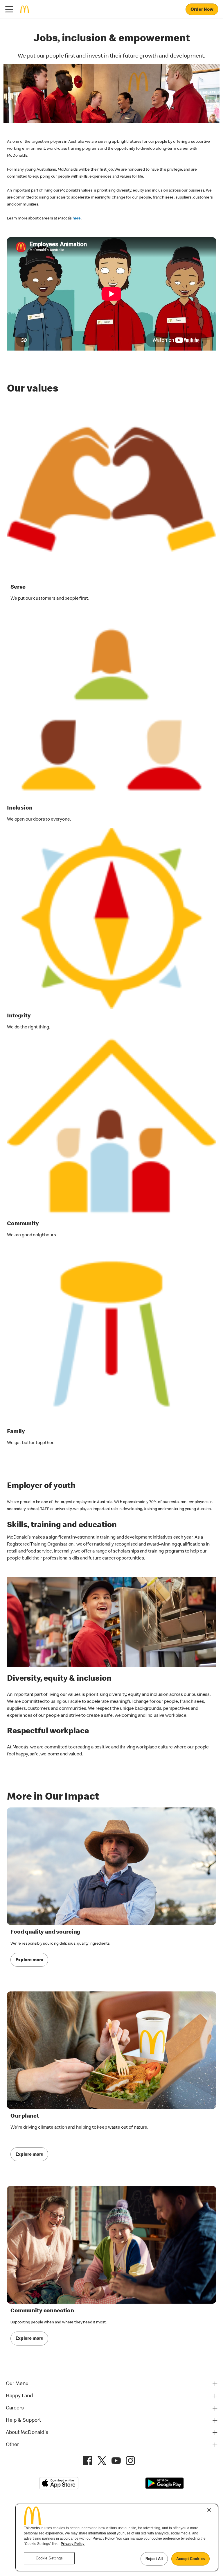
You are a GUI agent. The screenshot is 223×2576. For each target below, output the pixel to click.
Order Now (202, 10)
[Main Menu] (9, 9)
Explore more (29, 1960)
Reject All (154, 2559)
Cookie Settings (49, 2558)
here (77, 219)
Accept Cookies (190, 2559)
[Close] (209, 2510)
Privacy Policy (73, 2544)
